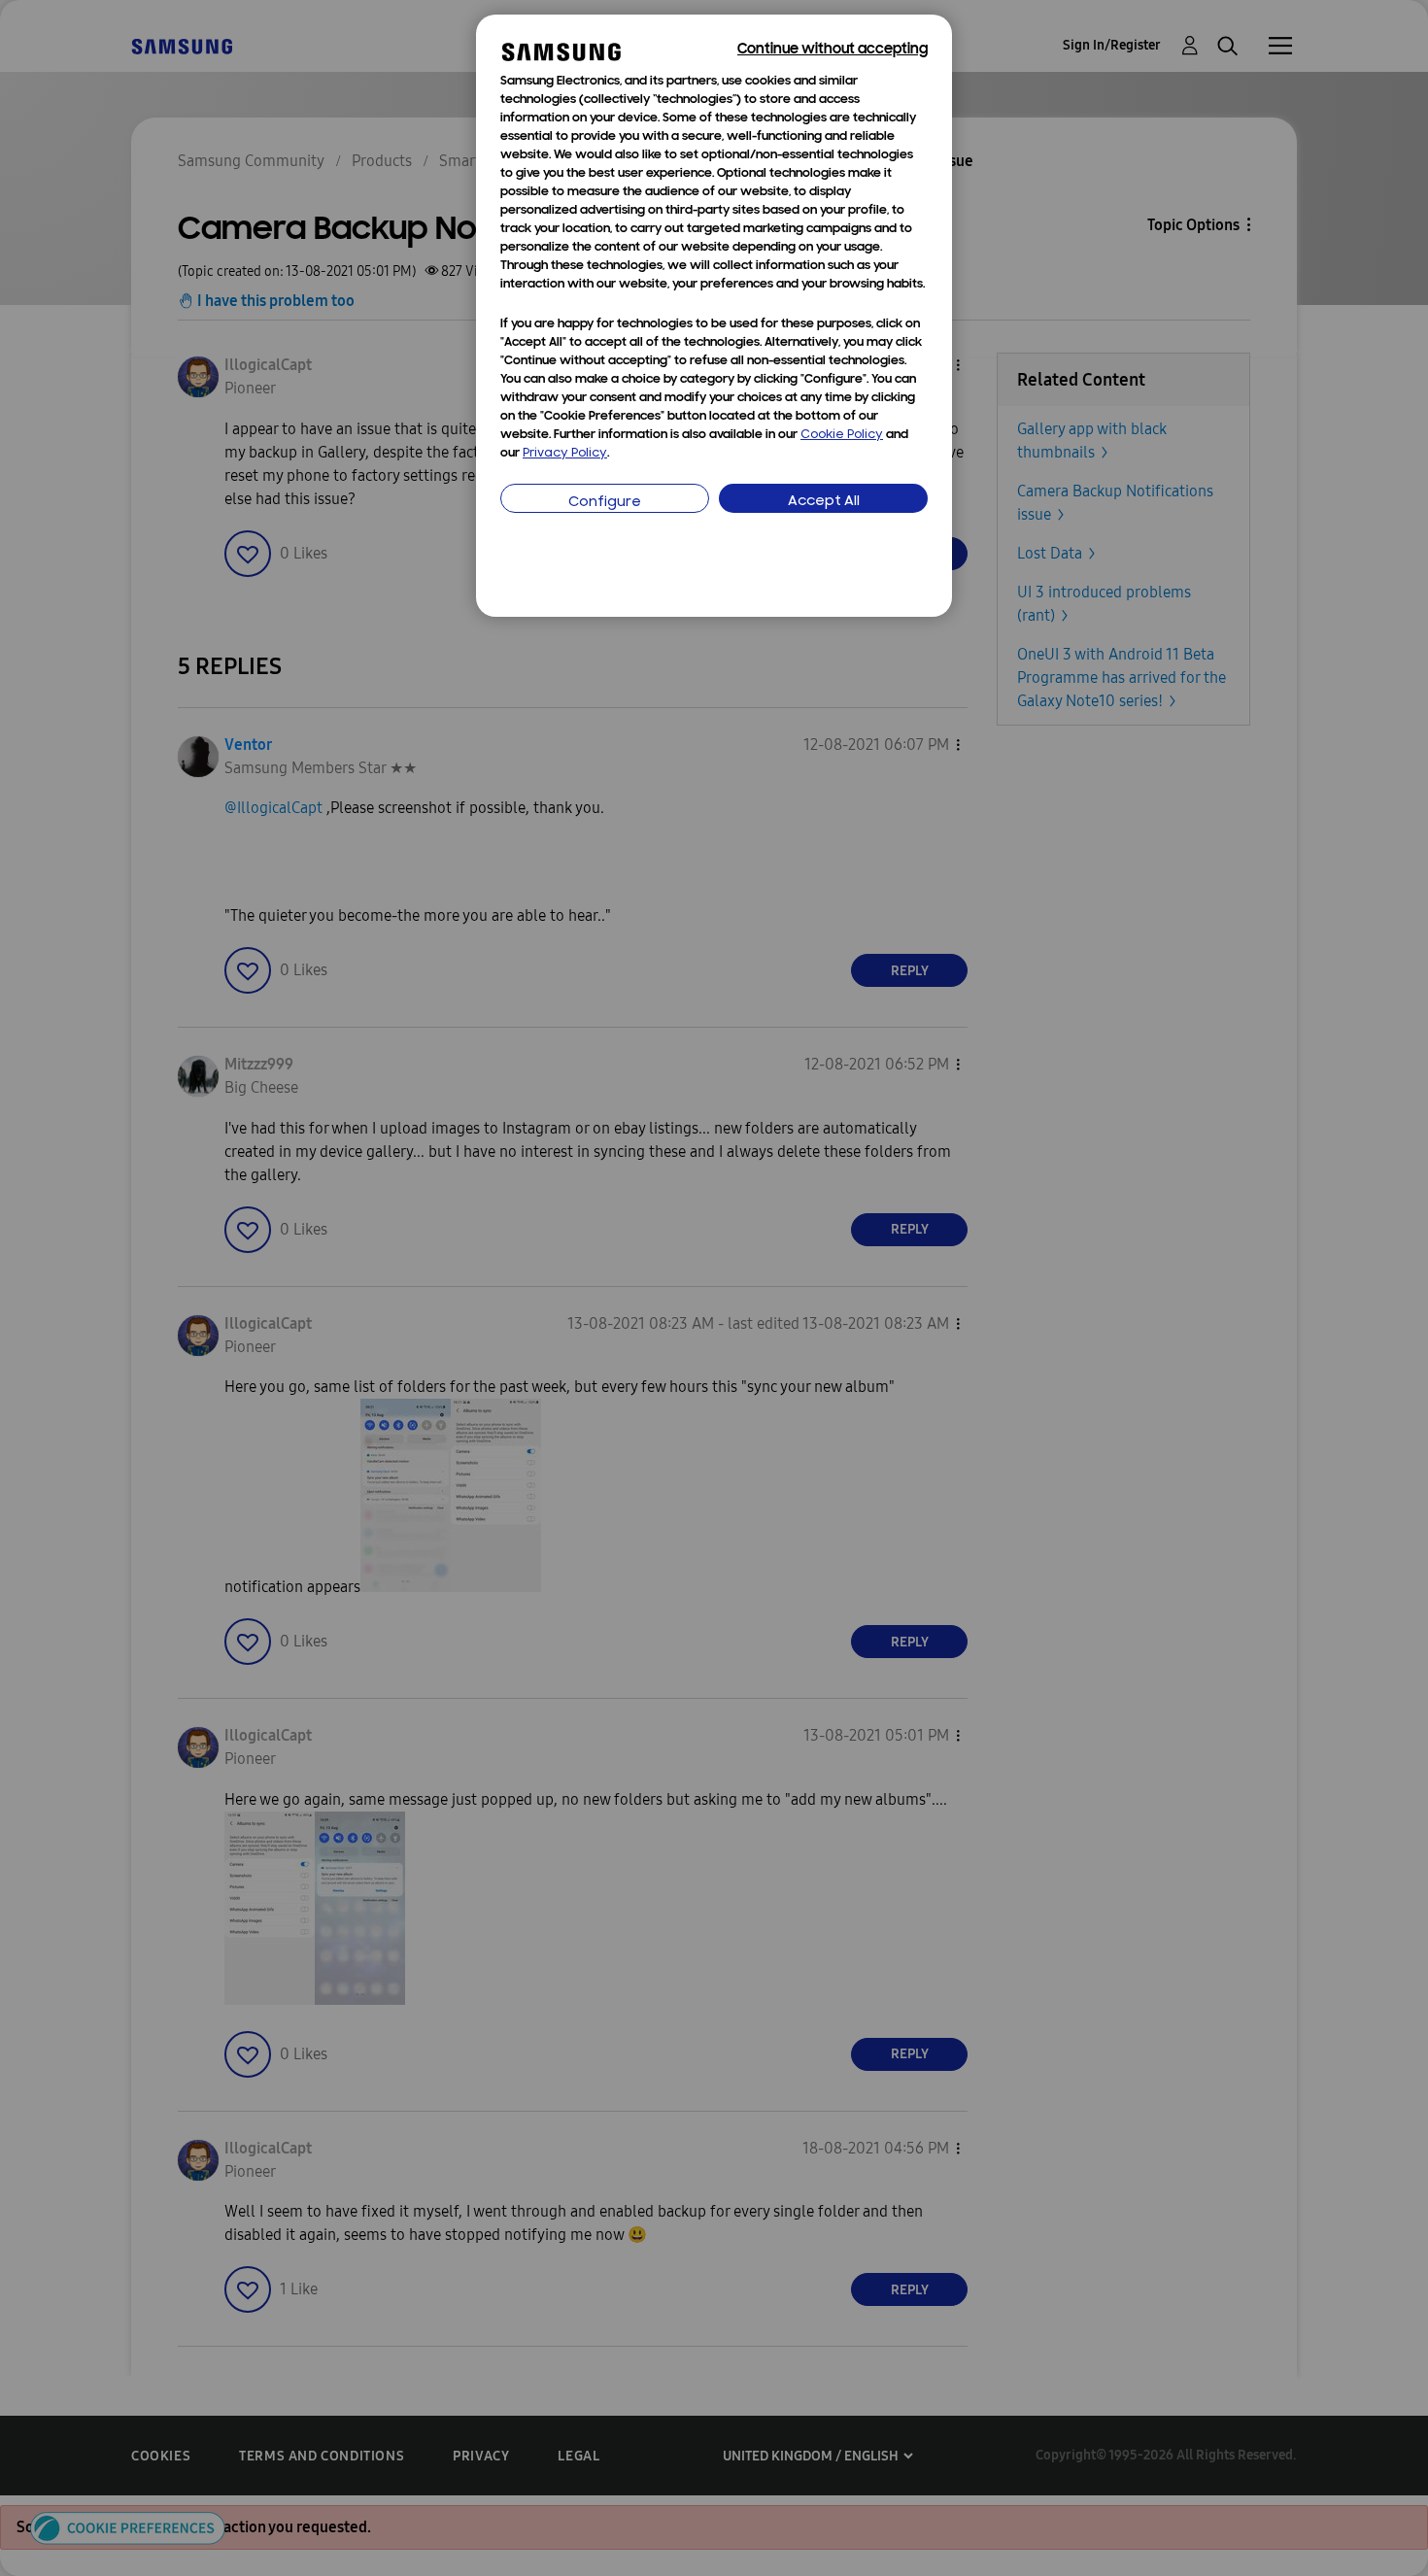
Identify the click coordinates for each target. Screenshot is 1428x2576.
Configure (605, 503)
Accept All (824, 502)
